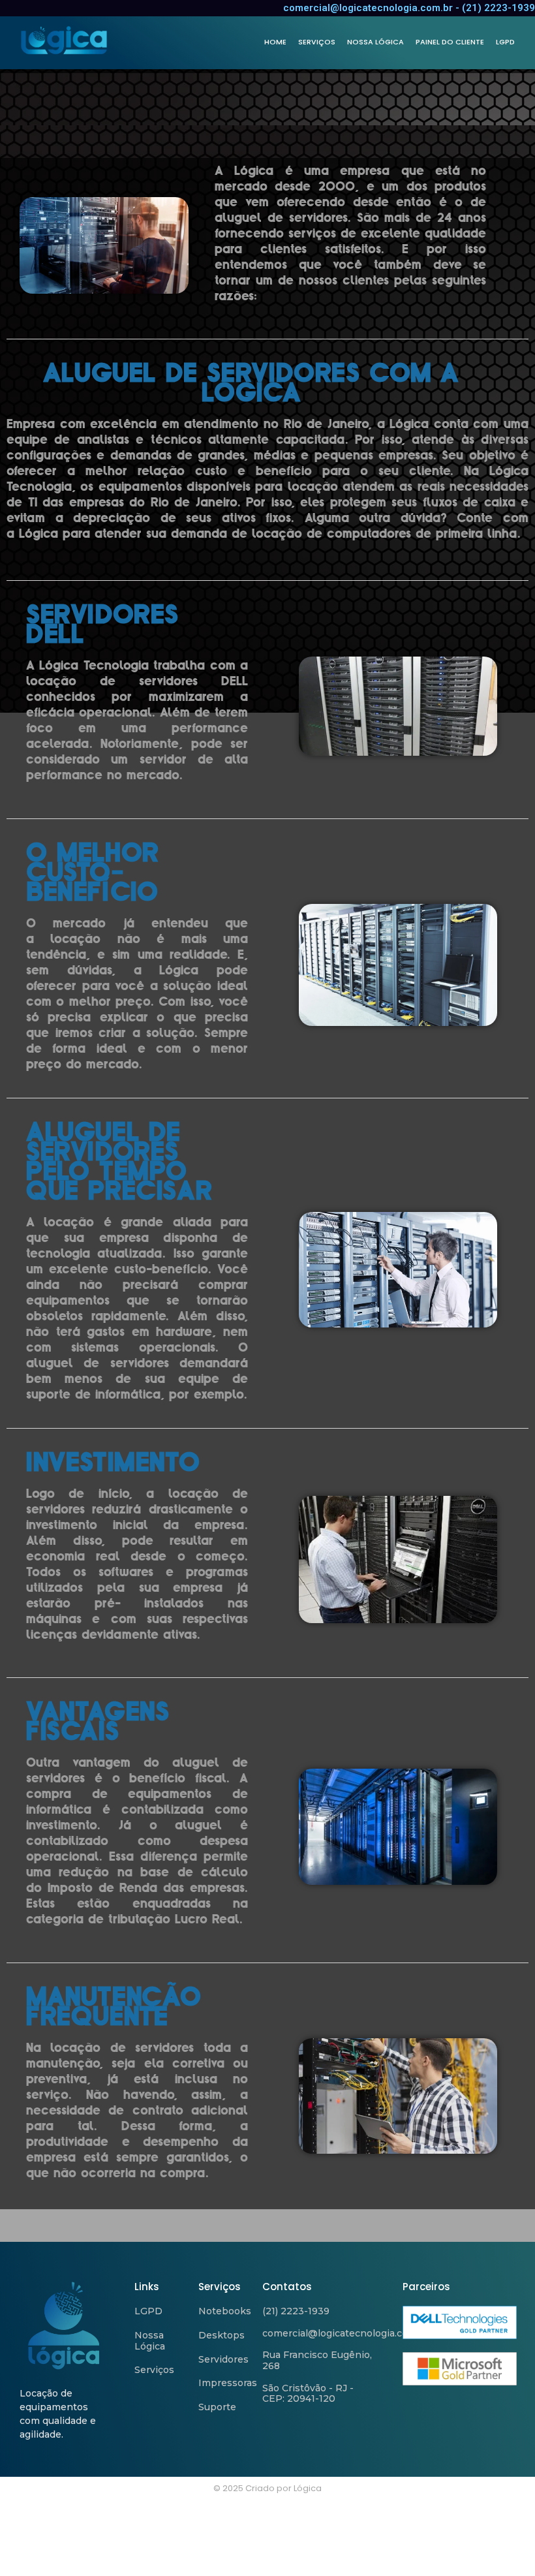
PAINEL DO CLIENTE (450, 42)
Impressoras (228, 2383)
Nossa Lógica (150, 2341)
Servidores (223, 2359)
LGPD (505, 42)
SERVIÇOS (317, 42)
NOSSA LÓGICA (375, 42)
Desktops (222, 2335)
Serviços (154, 2370)
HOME (275, 42)
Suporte (217, 2407)
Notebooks (225, 2311)
